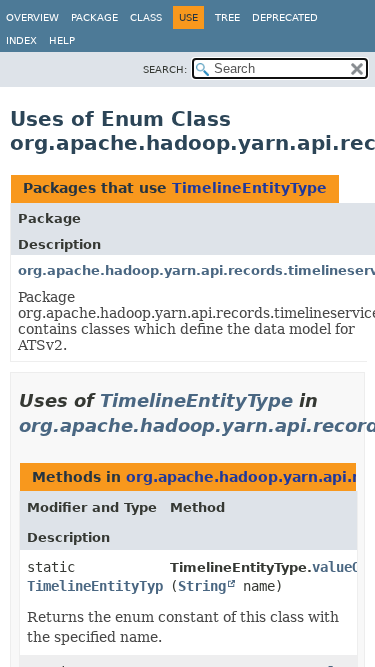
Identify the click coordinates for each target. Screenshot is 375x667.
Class (146, 17)
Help (62, 40)
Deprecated (285, 17)
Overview (32, 17)
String (202, 586)
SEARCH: (165, 69)
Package (94, 17)
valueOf (340, 567)
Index (21, 40)
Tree (227, 17)
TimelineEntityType (249, 188)
